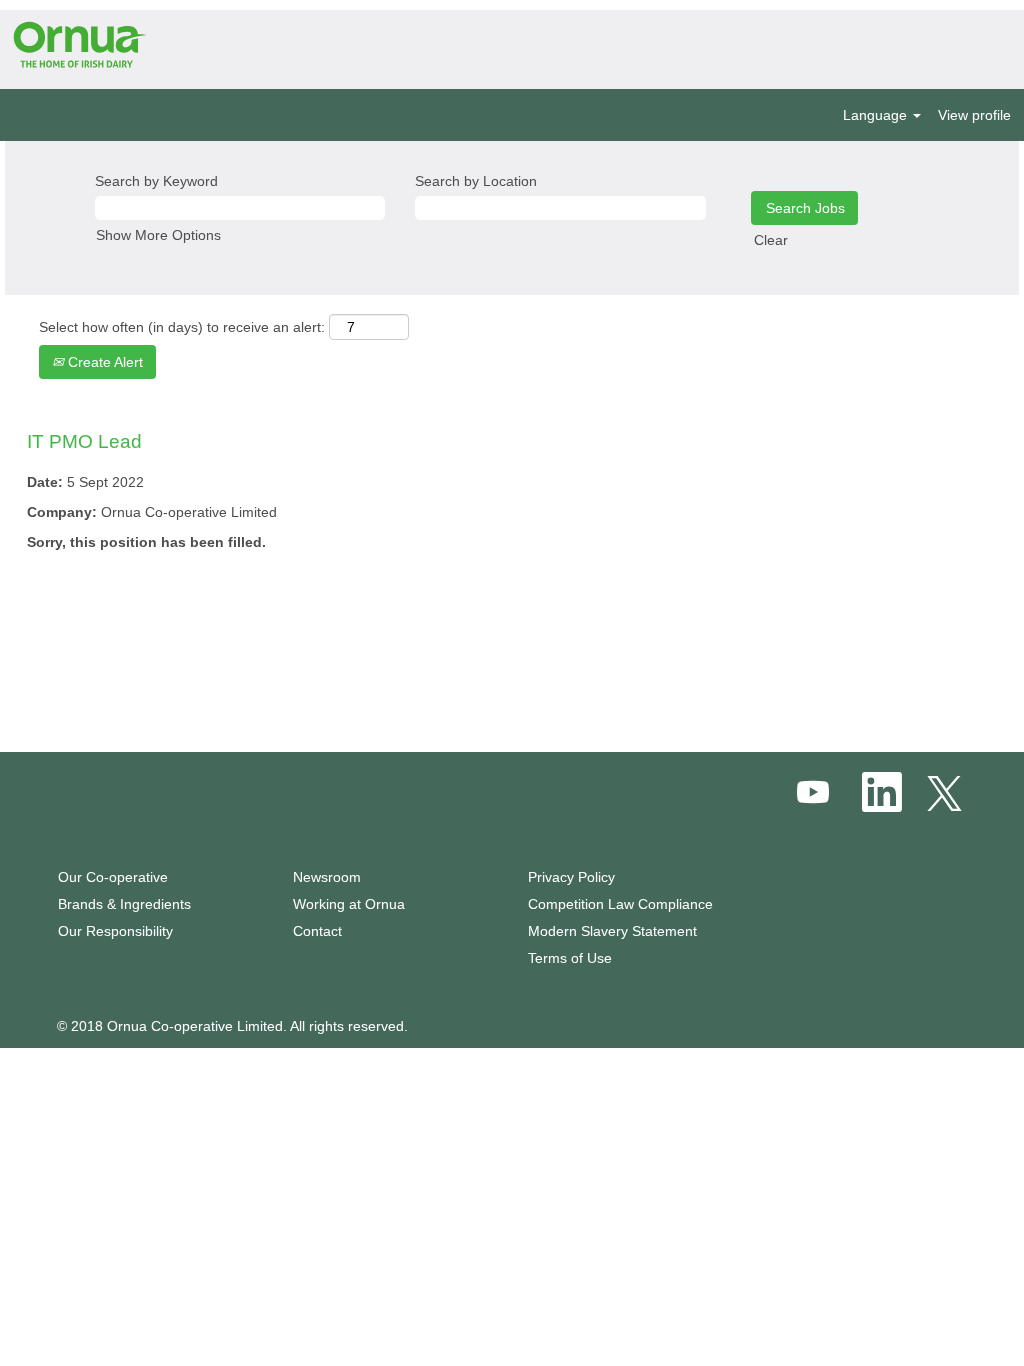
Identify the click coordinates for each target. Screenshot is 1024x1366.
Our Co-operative (113, 877)
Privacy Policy (571, 877)
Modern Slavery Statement (612, 931)
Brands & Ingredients (124, 904)
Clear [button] (771, 240)
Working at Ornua (349, 904)
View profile (974, 115)
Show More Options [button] (158, 235)
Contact (317, 931)
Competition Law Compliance (620, 904)
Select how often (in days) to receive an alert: (182, 327)
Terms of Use (570, 958)
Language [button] (877, 115)
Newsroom (327, 877)
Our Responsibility (115, 931)
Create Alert (103, 362)
